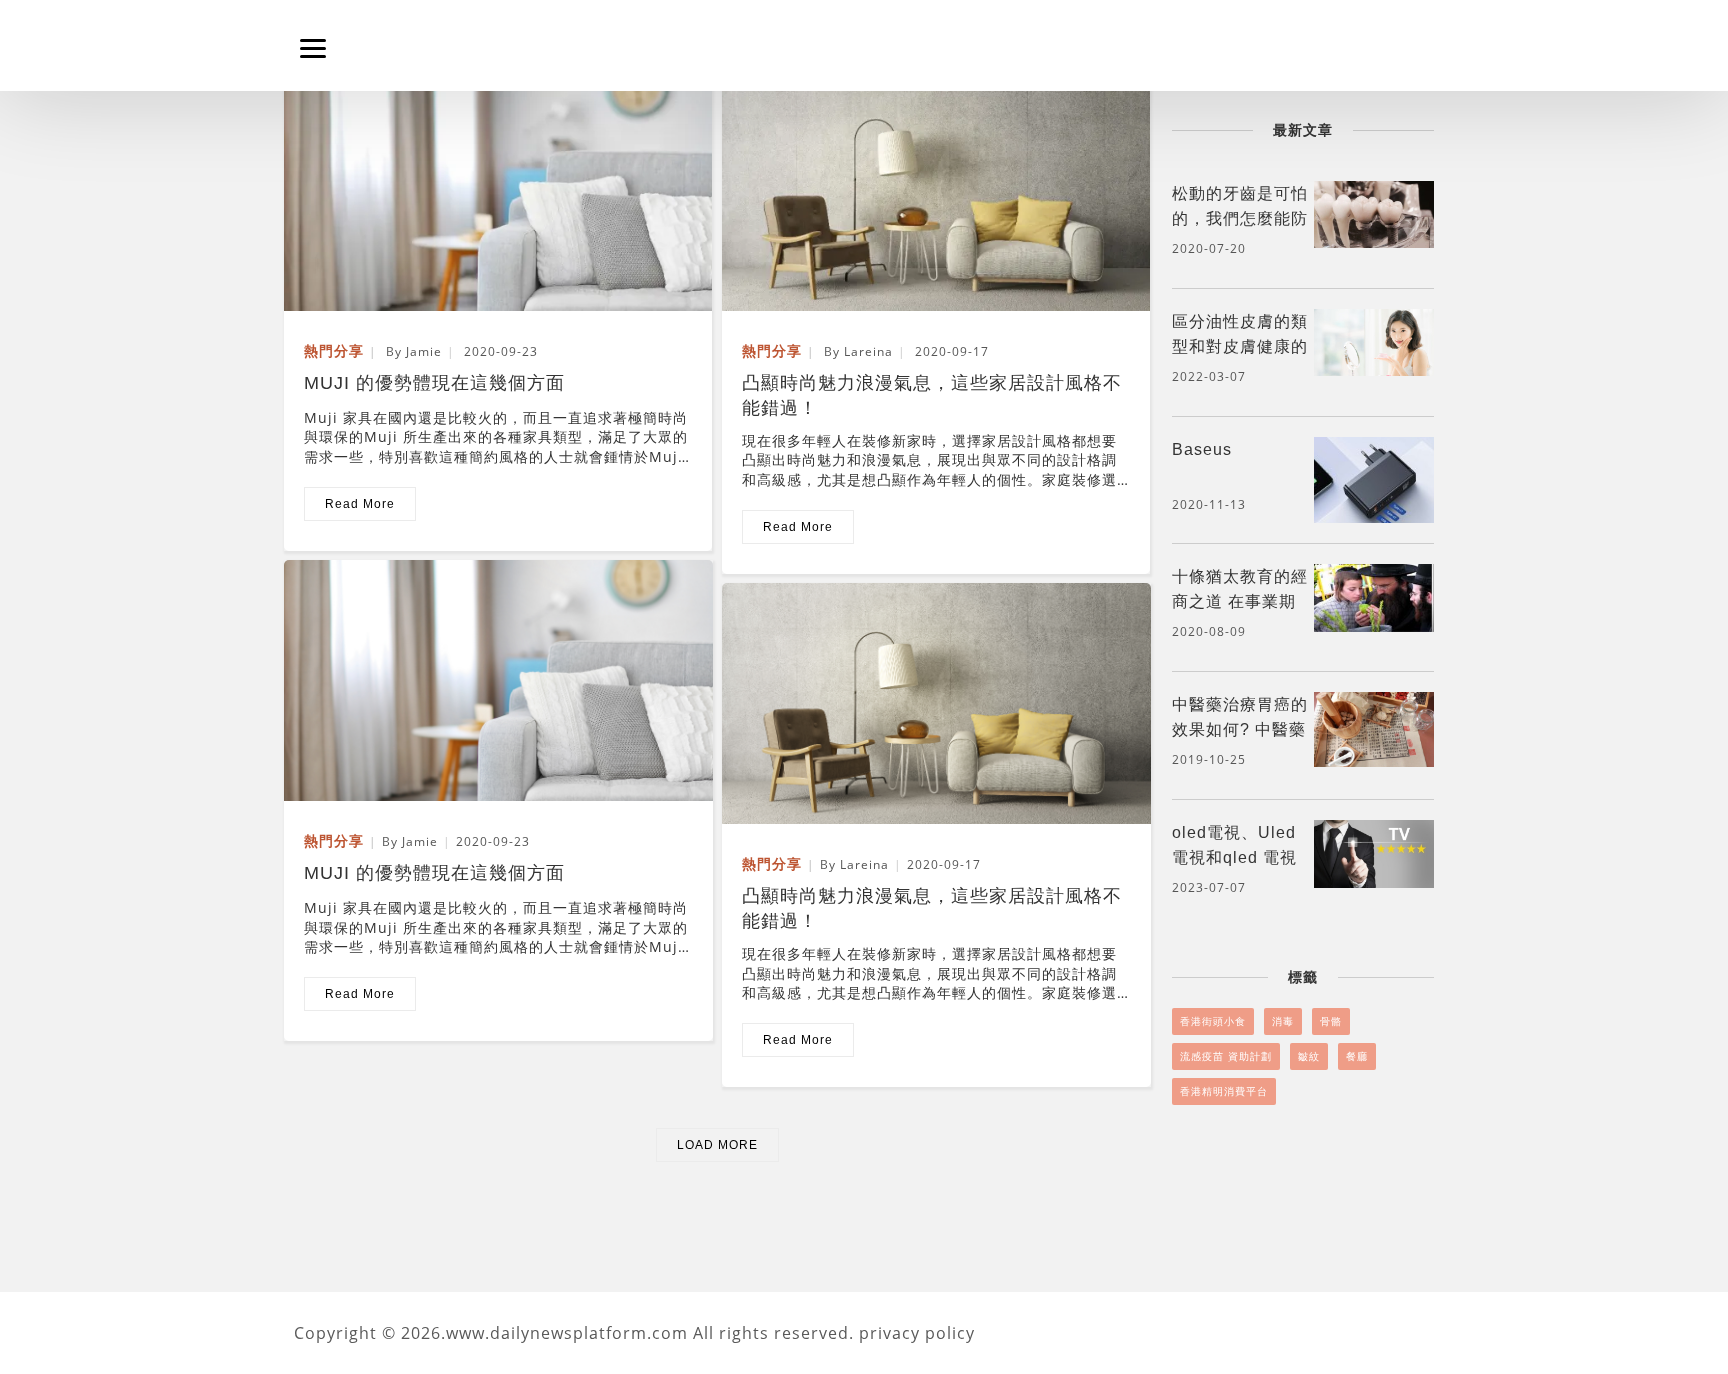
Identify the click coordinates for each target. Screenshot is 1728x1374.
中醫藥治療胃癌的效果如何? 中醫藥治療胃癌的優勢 (1240, 729)
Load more (717, 1145)
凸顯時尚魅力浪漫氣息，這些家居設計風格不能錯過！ (932, 385)
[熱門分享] (498, 189)
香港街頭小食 (1213, 1021)
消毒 (1283, 1021)
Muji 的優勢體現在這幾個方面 (434, 383)
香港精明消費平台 (1224, 1091)
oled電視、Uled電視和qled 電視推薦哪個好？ (1234, 857)
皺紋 (1309, 1056)
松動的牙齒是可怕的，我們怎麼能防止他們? (1240, 218)
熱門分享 (334, 350)
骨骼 (1331, 1021)
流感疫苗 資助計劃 (1226, 1056)
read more (360, 504)
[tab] (1303, 224)
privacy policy (917, 1333)
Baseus (1202, 449)
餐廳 (1357, 1056)
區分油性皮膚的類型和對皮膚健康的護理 (1240, 346)
